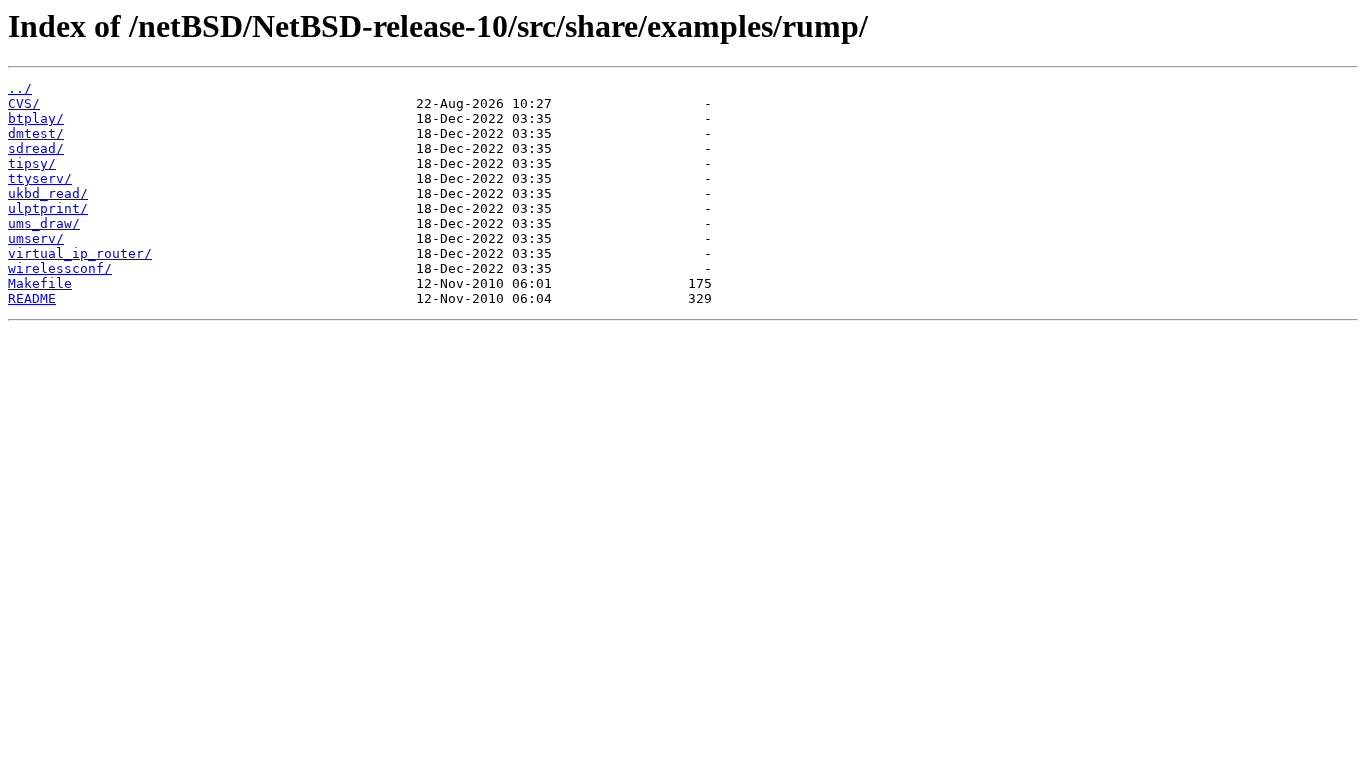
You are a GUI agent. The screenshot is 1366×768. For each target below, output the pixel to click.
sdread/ (36, 148)
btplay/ (36, 118)
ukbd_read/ (48, 193)
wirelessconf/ (60, 268)
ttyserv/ (40, 178)
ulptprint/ (48, 208)
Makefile (40, 283)
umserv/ (36, 238)
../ (20, 88)
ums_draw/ (44, 223)
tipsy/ (32, 163)
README (32, 298)
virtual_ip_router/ (80, 253)
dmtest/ (36, 133)
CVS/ (24, 103)
